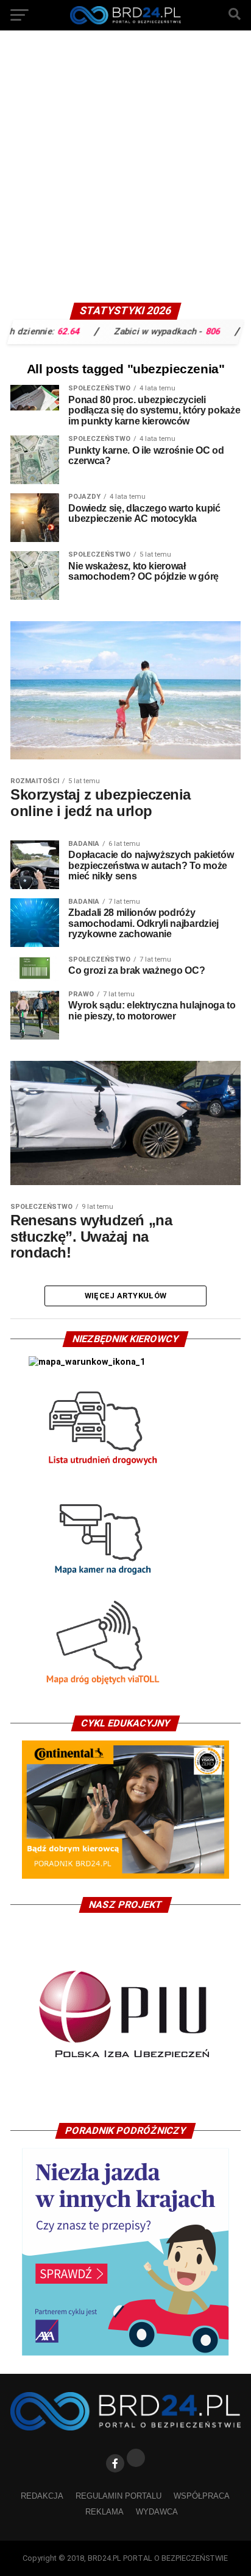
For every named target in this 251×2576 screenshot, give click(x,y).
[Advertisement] (125, 171)
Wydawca (157, 2512)
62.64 (43, 331)
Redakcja (42, 2496)
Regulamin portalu (118, 2496)
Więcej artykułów (125, 1296)
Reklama (104, 2512)
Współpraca (202, 2496)
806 (187, 331)
